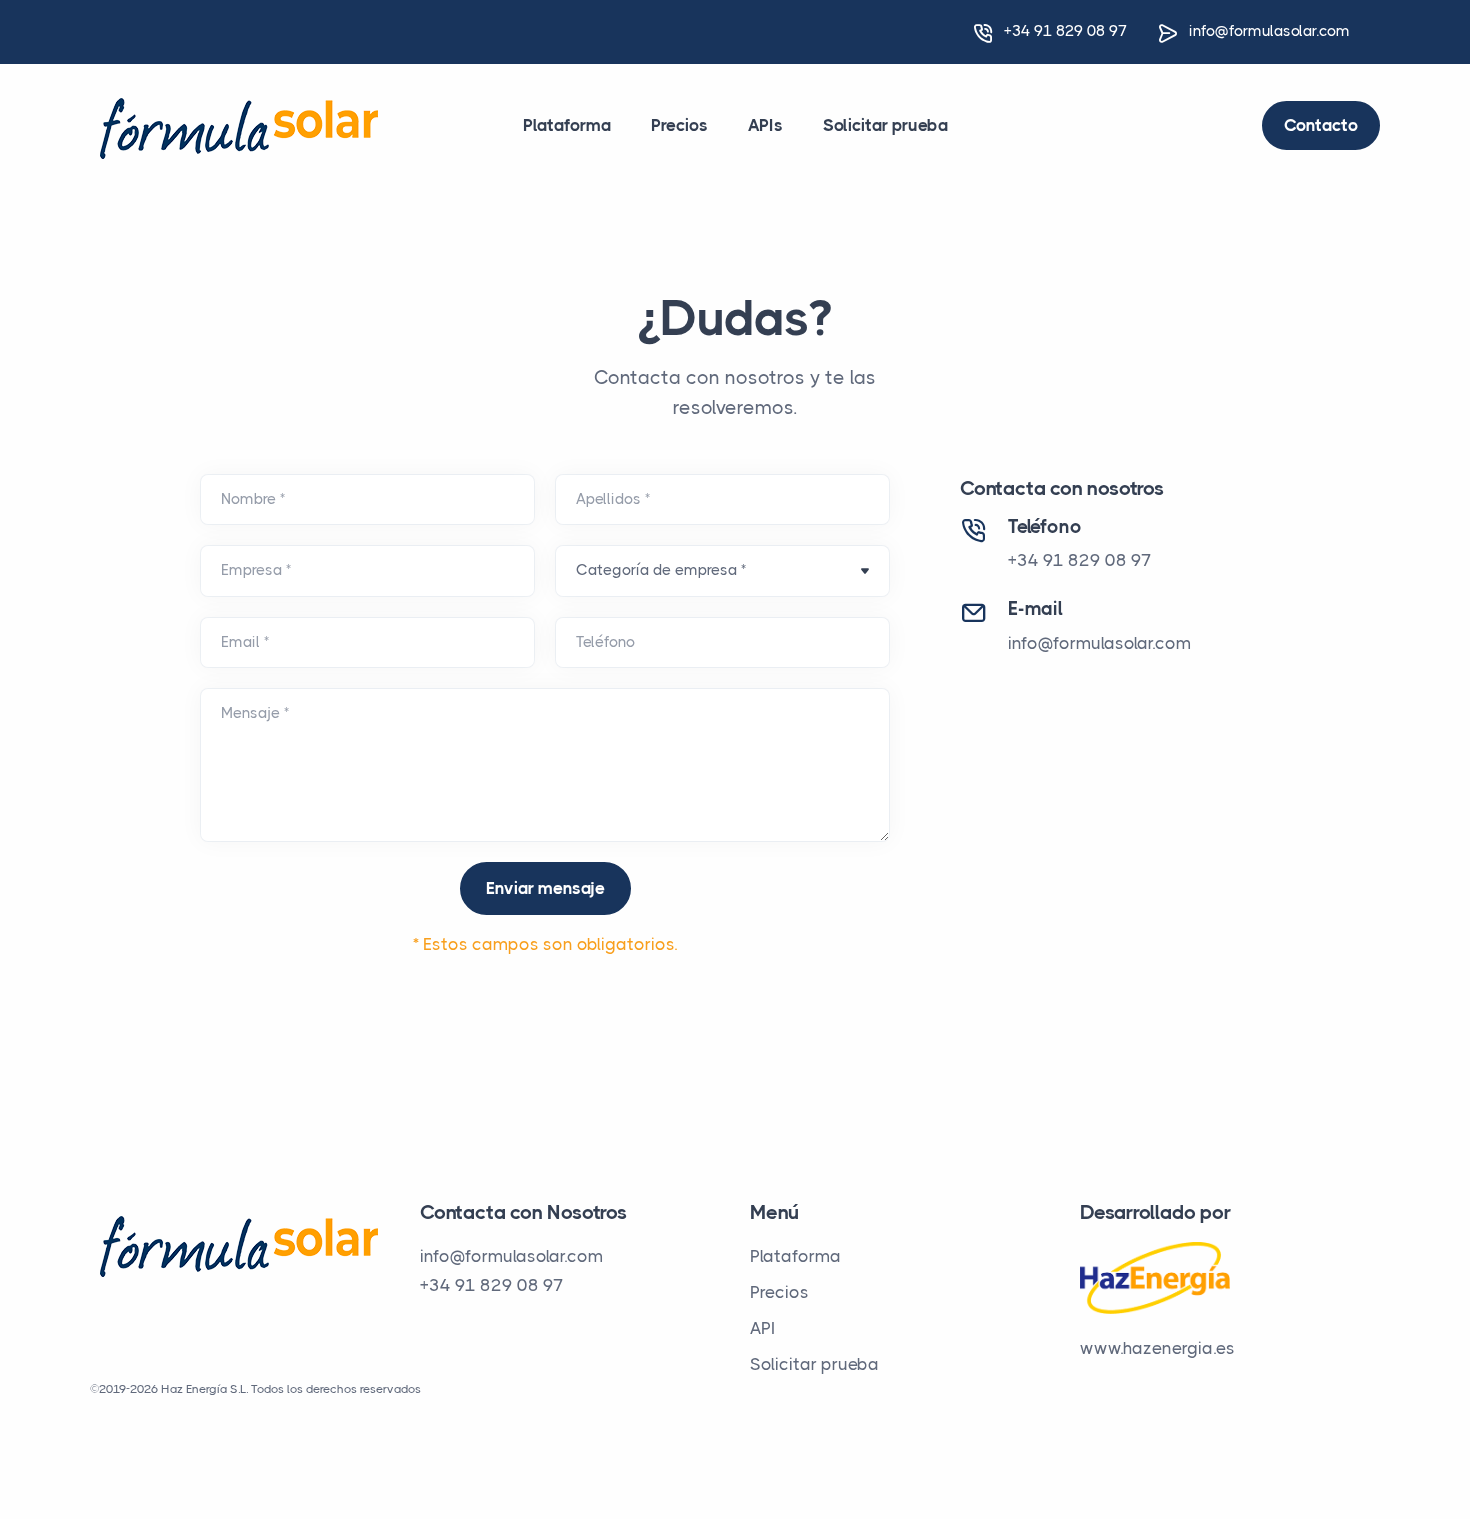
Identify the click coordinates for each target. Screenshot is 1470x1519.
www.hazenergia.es (1157, 1348)
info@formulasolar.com (1269, 31)
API (762, 1328)
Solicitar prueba (885, 125)
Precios (679, 125)
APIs (765, 125)
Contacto (1321, 125)
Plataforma (567, 125)
